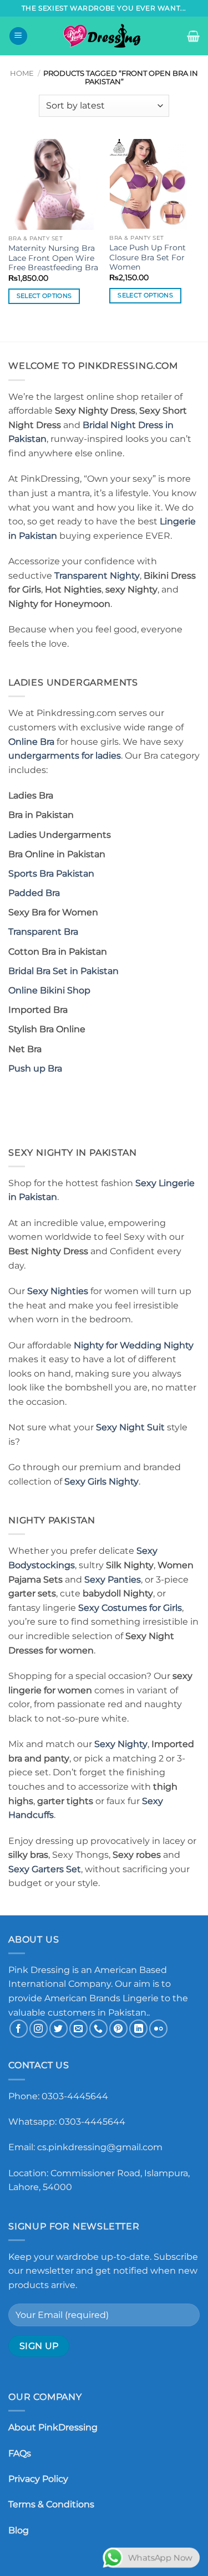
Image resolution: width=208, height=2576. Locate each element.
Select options (44, 296)
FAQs (20, 2453)
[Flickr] (158, 2029)
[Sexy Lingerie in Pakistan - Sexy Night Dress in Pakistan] (104, 36)
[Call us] (98, 2029)
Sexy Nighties (58, 1291)
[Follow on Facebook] (19, 2029)
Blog (19, 2530)
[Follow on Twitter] (59, 2029)
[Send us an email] (78, 2029)
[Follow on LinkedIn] (138, 2029)
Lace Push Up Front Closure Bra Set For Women (148, 257)
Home (22, 73)
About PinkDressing (53, 2427)
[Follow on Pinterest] (118, 2029)
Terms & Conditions (51, 2504)
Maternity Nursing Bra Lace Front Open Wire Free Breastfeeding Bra (53, 258)
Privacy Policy (38, 2479)
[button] (18, 36)
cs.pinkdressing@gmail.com (100, 2147)
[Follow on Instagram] (39, 2029)
